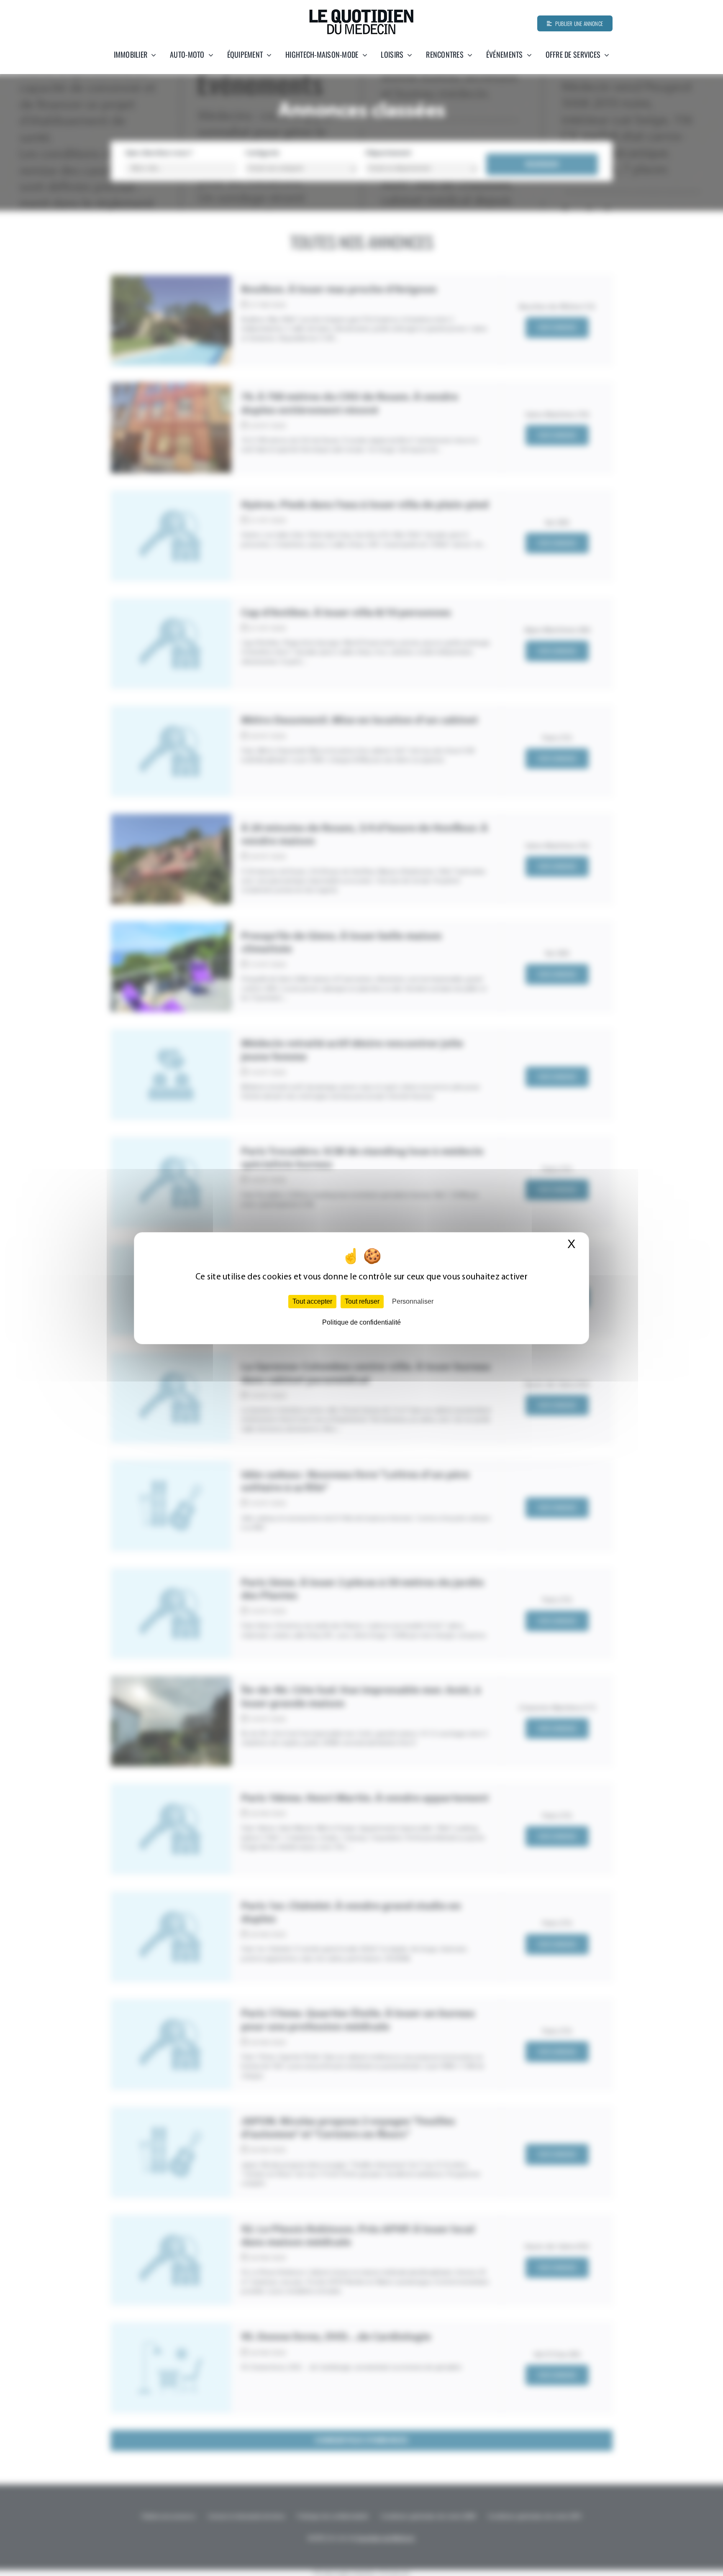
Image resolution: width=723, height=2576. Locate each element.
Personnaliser (413, 1301)
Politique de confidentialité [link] (361, 1322)
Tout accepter (312, 1301)
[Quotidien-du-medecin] (361, 12)
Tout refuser (362, 1301)
